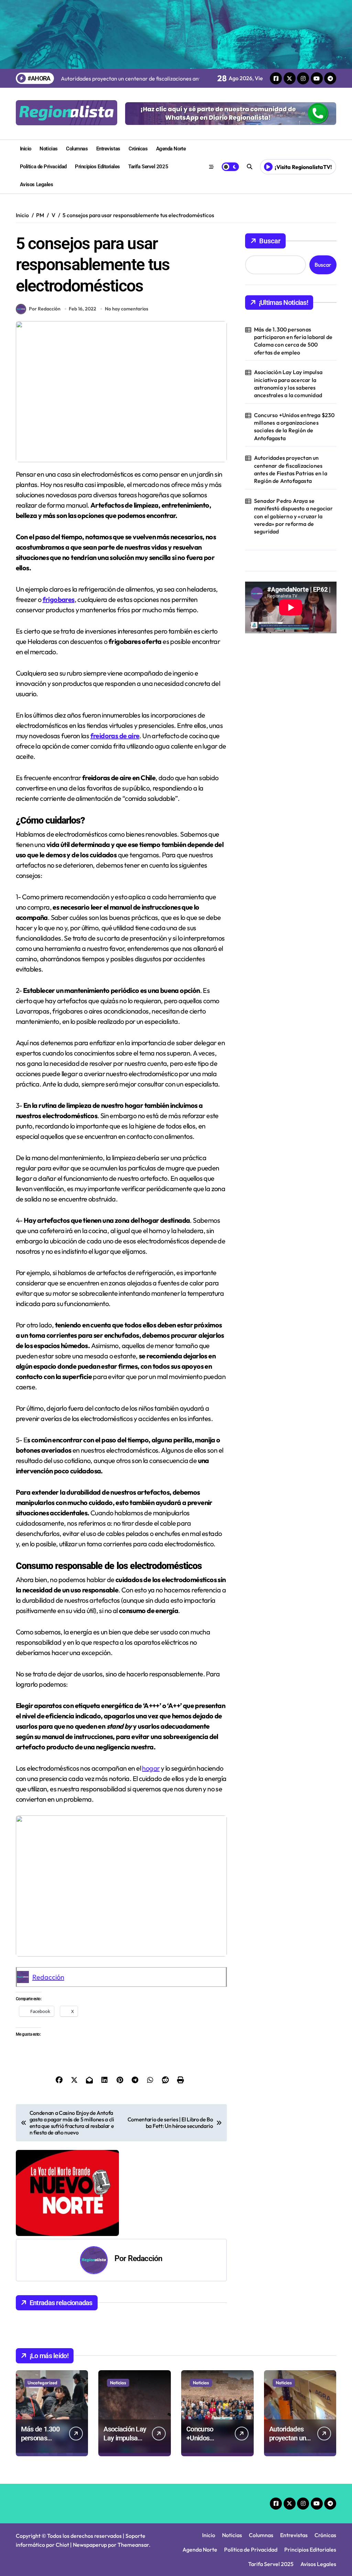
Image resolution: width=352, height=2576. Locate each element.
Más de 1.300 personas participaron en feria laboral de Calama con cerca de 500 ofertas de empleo (293, 341)
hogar (151, 1768)
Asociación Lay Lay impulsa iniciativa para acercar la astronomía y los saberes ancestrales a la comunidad (288, 384)
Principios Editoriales (97, 167)
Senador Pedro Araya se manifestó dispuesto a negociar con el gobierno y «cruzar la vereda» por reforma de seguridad (293, 516)
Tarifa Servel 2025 (148, 167)
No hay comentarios (126, 309)
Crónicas (138, 149)
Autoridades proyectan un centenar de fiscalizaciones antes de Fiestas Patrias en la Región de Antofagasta (291, 469)
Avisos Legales (37, 184)
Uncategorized (42, 2383)
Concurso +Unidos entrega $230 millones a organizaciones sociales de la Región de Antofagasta (294, 427)
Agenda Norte (171, 149)
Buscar (270, 241)
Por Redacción (45, 309)
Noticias (48, 149)
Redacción (48, 1977)
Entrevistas (108, 149)
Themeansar (133, 2545)
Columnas (77, 149)
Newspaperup (90, 2545)
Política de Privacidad (43, 167)
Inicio (26, 149)
